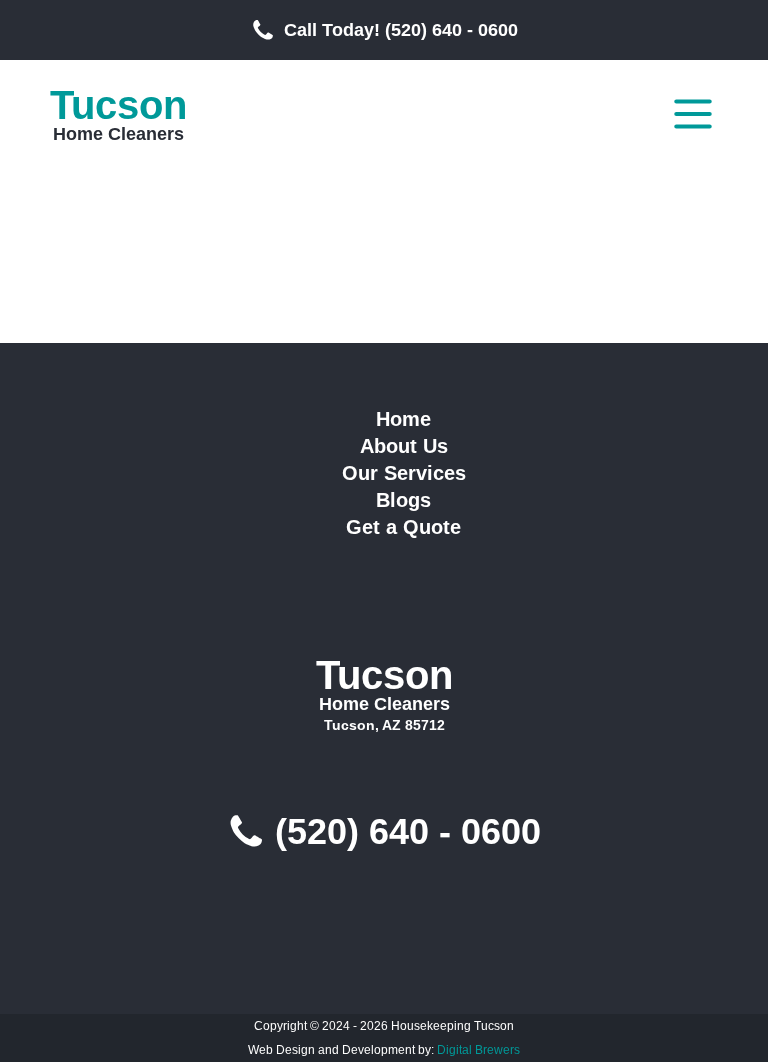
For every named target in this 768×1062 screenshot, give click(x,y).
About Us (404, 446)
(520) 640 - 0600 (408, 832)
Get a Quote (403, 527)
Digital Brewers (478, 1050)
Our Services (404, 473)
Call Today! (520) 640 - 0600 (401, 30)
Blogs (403, 500)
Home (403, 419)
